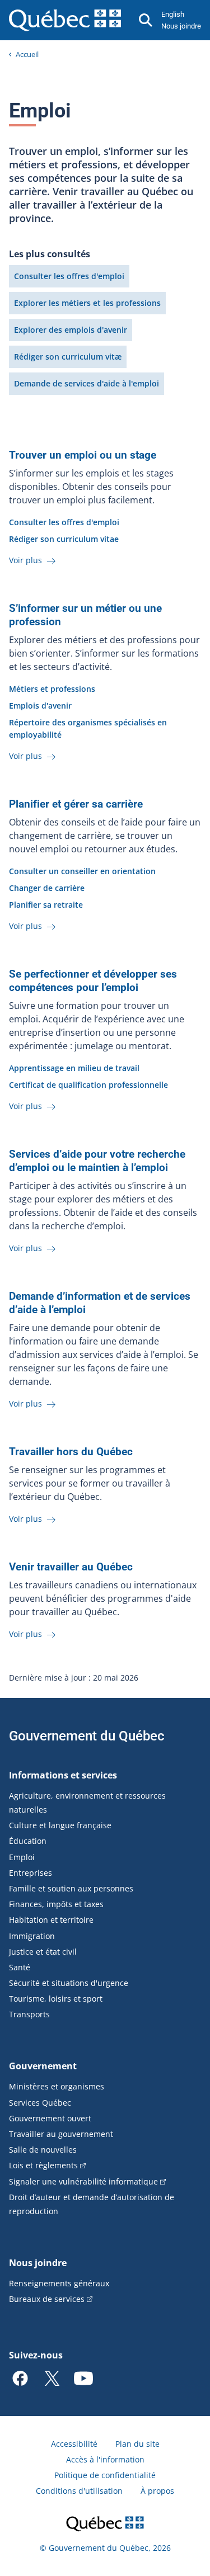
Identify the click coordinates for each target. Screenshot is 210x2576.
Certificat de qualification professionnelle (88, 1085)
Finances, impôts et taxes (56, 1904)
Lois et (43, 2165)
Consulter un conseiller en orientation (82, 871)
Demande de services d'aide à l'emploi (87, 383)
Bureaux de (47, 2299)
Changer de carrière (47, 888)
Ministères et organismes (57, 2086)
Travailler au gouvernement (61, 2134)
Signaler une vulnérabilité (83, 2181)
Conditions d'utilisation (79, 2491)
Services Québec (40, 2103)
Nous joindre (181, 26)
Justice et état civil (43, 1952)
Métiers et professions (52, 689)
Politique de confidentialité (105, 2475)
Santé (20, 1967)
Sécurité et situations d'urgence (69, 1983)
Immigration (32, 1936)
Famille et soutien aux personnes (71, 1888)
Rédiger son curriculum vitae (64, 539)
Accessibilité (74, 2444)
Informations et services (63, 1775)
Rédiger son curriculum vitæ (68, 357)
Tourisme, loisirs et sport (56, 1999)
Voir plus (27, 560)
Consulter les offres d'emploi (69, 276)
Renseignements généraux (59, 2283)
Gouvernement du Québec (87, 1736)
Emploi (22, 1857)
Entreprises (31, 1873)
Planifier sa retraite (46, 905)
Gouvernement (43, 2066)
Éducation (28, 1841)
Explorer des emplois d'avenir (71, 330)
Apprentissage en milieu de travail (74, 1068)
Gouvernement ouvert (50, 2118)
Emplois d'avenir (40, 706)
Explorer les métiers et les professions (87, 303)
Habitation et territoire (51, 1920)
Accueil (27, 54)
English (173, 14)
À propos (157, 2491)
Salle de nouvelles (43, 2150)
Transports (29, 2014)
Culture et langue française (60, 1825)
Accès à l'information (105, 2459)
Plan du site (137, 2444)
